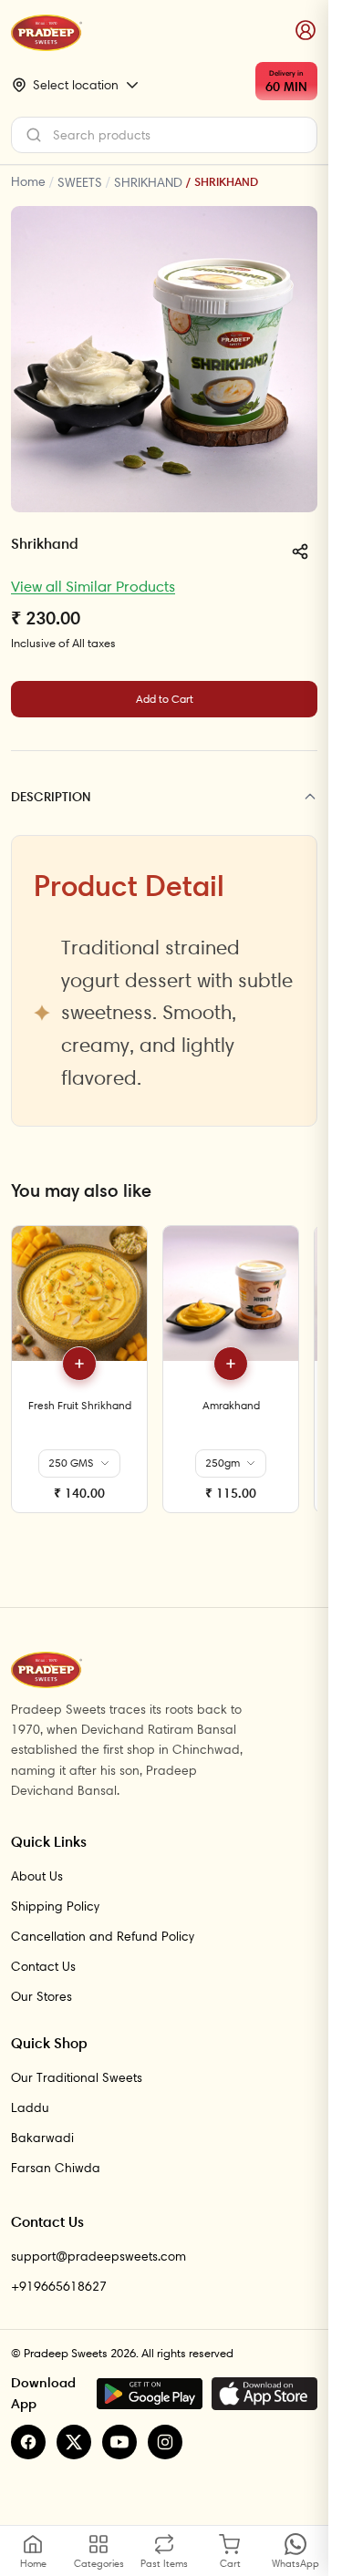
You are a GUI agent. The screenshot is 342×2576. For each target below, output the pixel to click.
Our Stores (41, 1996)
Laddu (30, 2107)
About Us (37, 1876)
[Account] (306, 31)
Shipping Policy (55, 1906)
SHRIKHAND (148, 182)
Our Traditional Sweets (77, 2077)
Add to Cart (165, 699)
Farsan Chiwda (56, 2168)
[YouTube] (119, 2442)
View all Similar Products (93, 586)
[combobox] (164, 135)
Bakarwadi (42, 2138)
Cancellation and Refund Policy (103, 1936)
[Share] (300, 551)
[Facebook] (28, 2442)
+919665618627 (59, 2286)
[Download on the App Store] (264, 2394)
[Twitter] (74, 2442)
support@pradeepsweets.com (98, 2256)
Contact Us (43, 1966)
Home (28, 181)
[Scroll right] (301, 1376)
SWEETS (80, 182)
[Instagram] (165, 2442)
